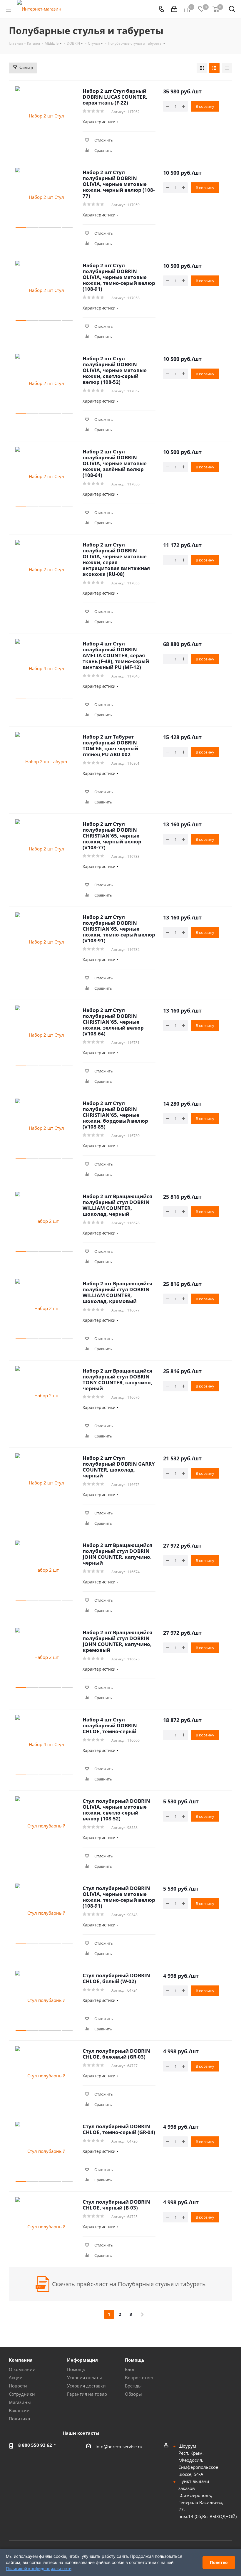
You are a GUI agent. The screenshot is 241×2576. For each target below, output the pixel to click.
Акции (16, 2377)
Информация (82, 2360)
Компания (21, 2360)
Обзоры (133, 2394)
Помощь (76, 2369)
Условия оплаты (84, 2377)
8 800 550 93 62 (35, 2445)
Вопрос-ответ (139, 2377)
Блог (130, 2369)
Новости (18, 2386)
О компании (22, 2369)
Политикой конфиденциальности (39, 2569)
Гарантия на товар (87, 2394)
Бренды (133, 2386)
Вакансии (19, 2410)
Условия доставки (86, 2386)
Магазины (20, 2402)
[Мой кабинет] (174, 9)
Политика (19, 2419)
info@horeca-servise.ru (119, 2446)
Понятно (219, 2562)
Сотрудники (22, 2394)
